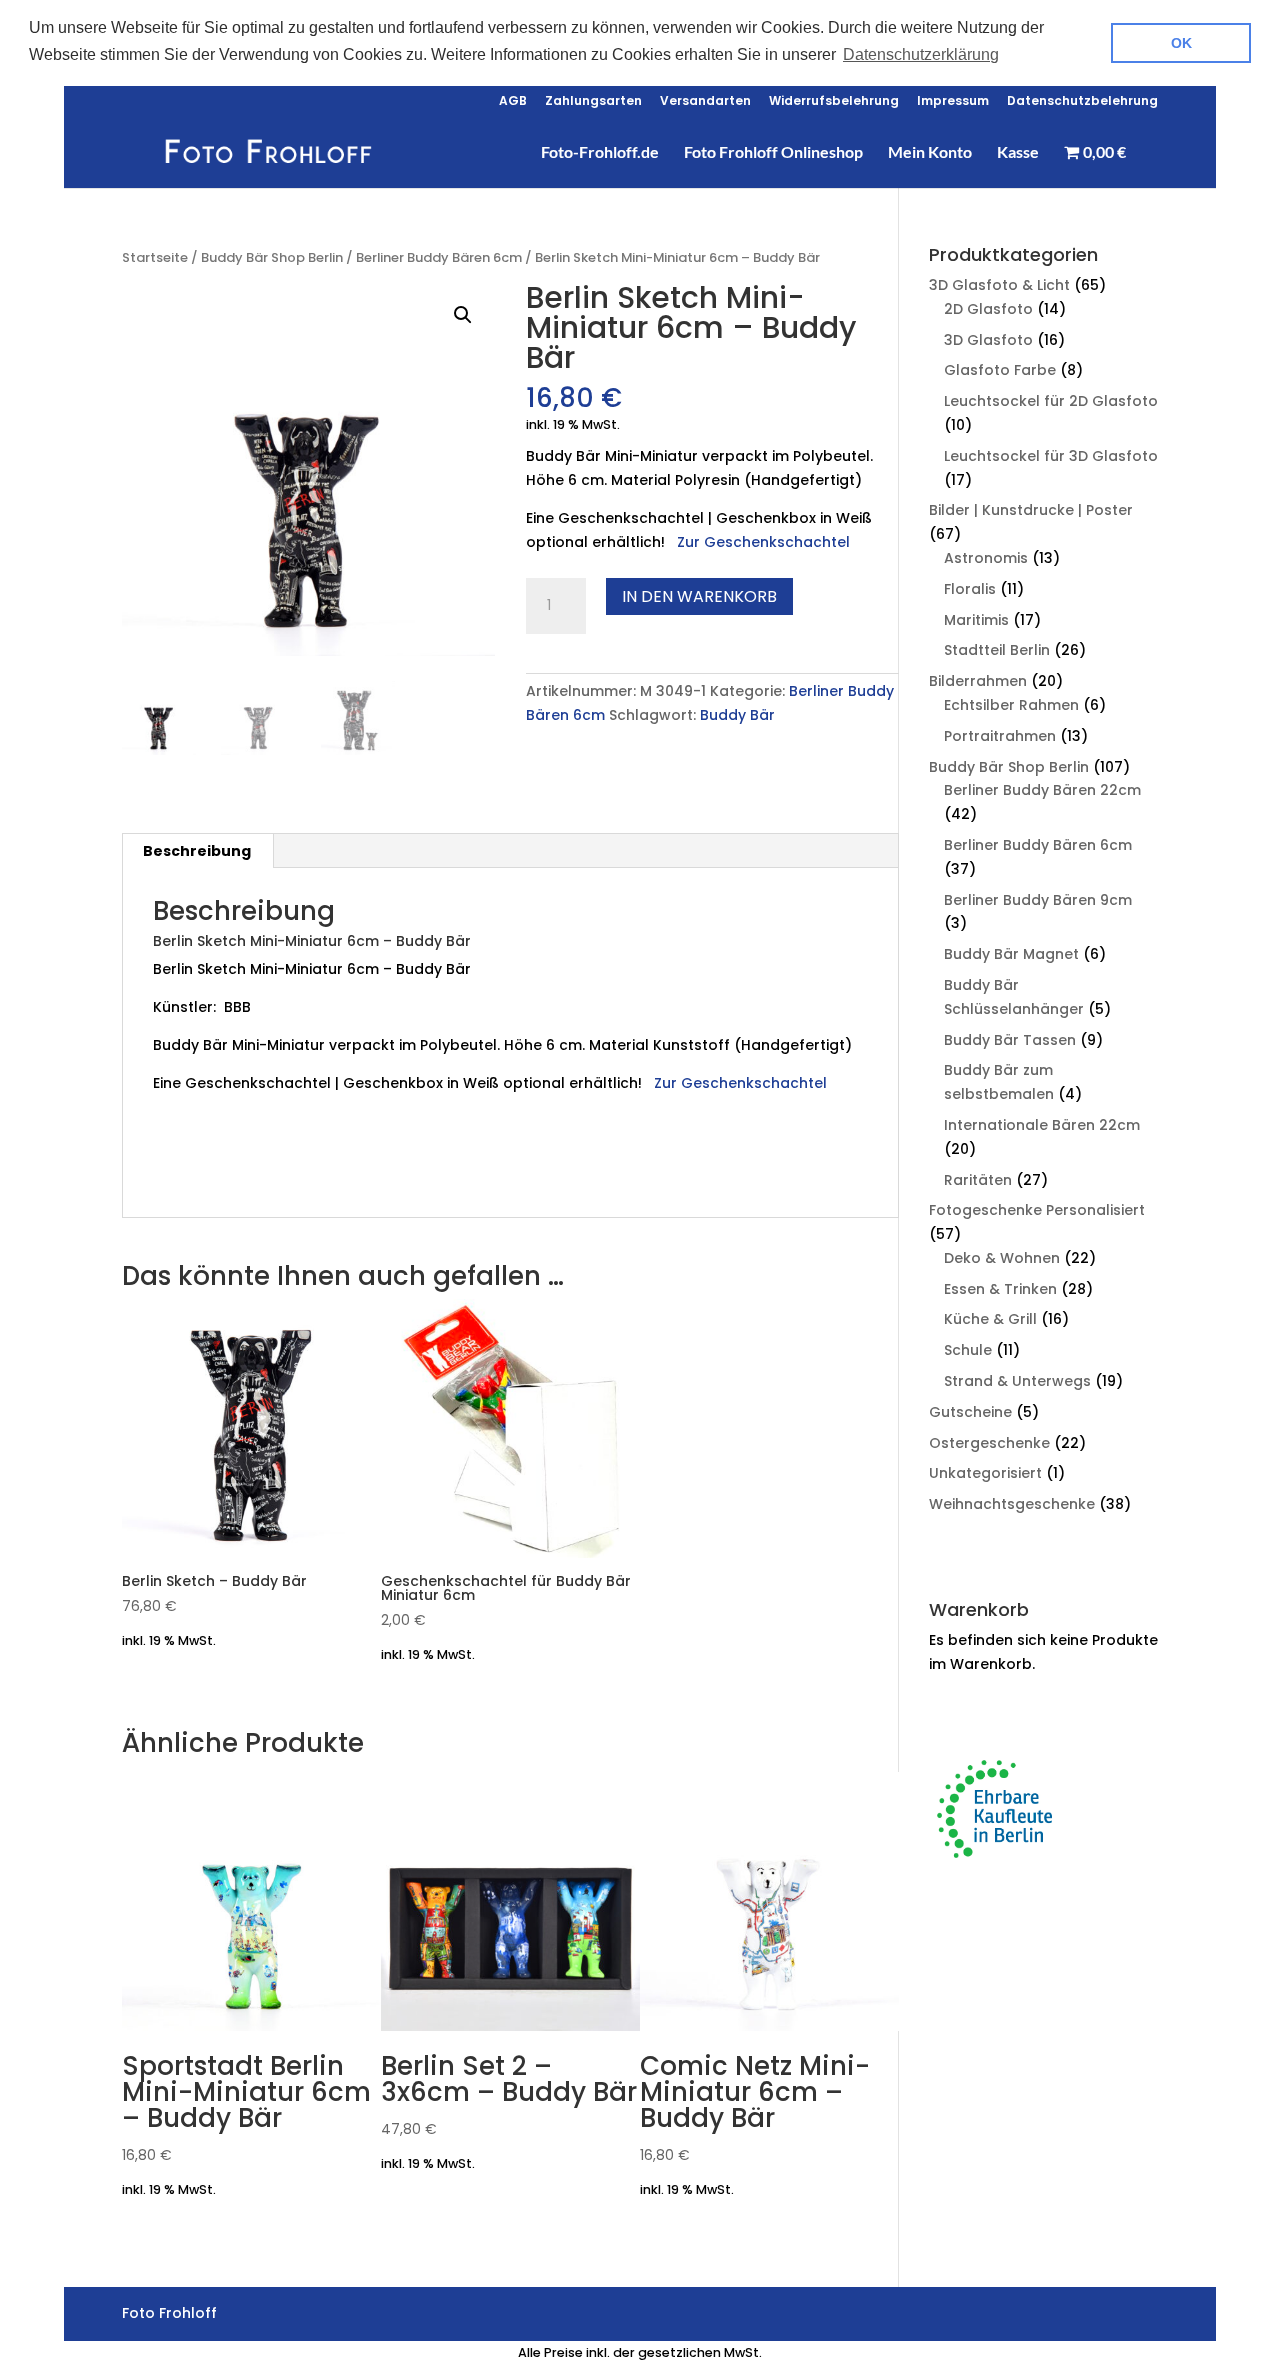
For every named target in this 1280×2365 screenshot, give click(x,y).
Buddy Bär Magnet (1011, 954)
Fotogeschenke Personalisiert (1037, 1210)
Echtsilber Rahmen (1011, 705)
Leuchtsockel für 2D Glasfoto (1051, 401)
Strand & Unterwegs (1017, 1381)
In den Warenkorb (699, 596)
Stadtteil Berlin (997, 650)
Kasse (1018, 153)
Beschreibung (197, 851)
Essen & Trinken (1000, 1289)
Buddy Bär (737, 715)
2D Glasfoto (988, 309)
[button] (463, 315)
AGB (513, 102)
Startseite (155, 257)
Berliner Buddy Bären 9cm (1038, 900)
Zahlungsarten (593, 102)
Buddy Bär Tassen (1010, 1040)
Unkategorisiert (985, 1473)
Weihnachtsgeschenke (1012, 1504)
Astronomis (986, 558)
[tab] (197, 851)
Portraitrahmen (1000, 736)
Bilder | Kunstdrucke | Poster (1031, 510)
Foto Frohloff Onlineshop (773, 153)
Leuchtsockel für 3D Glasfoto (1051, 456)
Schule (968, 1350)
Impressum (953, 102)
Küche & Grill (990, 1319)
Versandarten (705, 102)
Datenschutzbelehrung (1082, 102)
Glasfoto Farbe (1000, 370)
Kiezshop (187, 1174)
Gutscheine (970, 1412)
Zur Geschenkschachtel (765, 542)
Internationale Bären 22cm (1042, 1125)
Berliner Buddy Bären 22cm (1042, 790)
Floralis (970, 589)
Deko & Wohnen (1002, 1258)
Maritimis (976, 620)
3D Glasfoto (988, 340)
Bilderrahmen (978, 681)
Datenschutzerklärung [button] (921, 54)
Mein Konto (930, 153)
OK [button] (1181, 43)
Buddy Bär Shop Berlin (272, 257)
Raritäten (978, 1180)
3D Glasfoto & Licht (999, 285)
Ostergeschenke (989, 1443)
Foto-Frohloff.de (600, 153)
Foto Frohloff (269, 1174)
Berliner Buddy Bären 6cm (439, 257)
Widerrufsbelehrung (834, 102)
